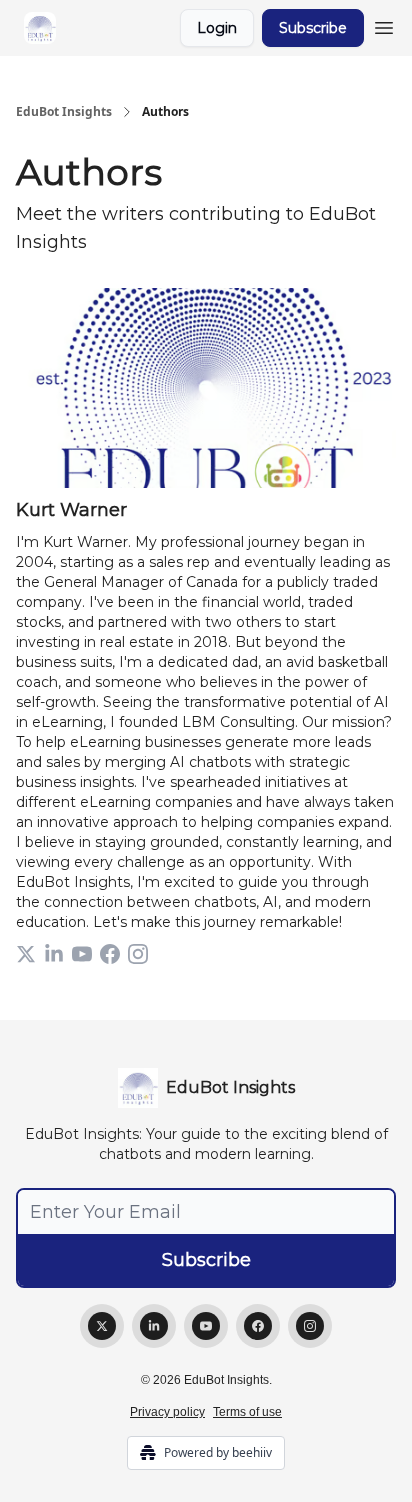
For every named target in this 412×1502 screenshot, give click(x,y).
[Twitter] (102, 1326)
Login (217, 28)
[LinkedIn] (154, 1326)
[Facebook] (258, 1326)
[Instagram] (310, 1326)
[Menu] (384, 25)
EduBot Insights (64, 112)
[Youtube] (206, 1326)
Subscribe (313, 28)
